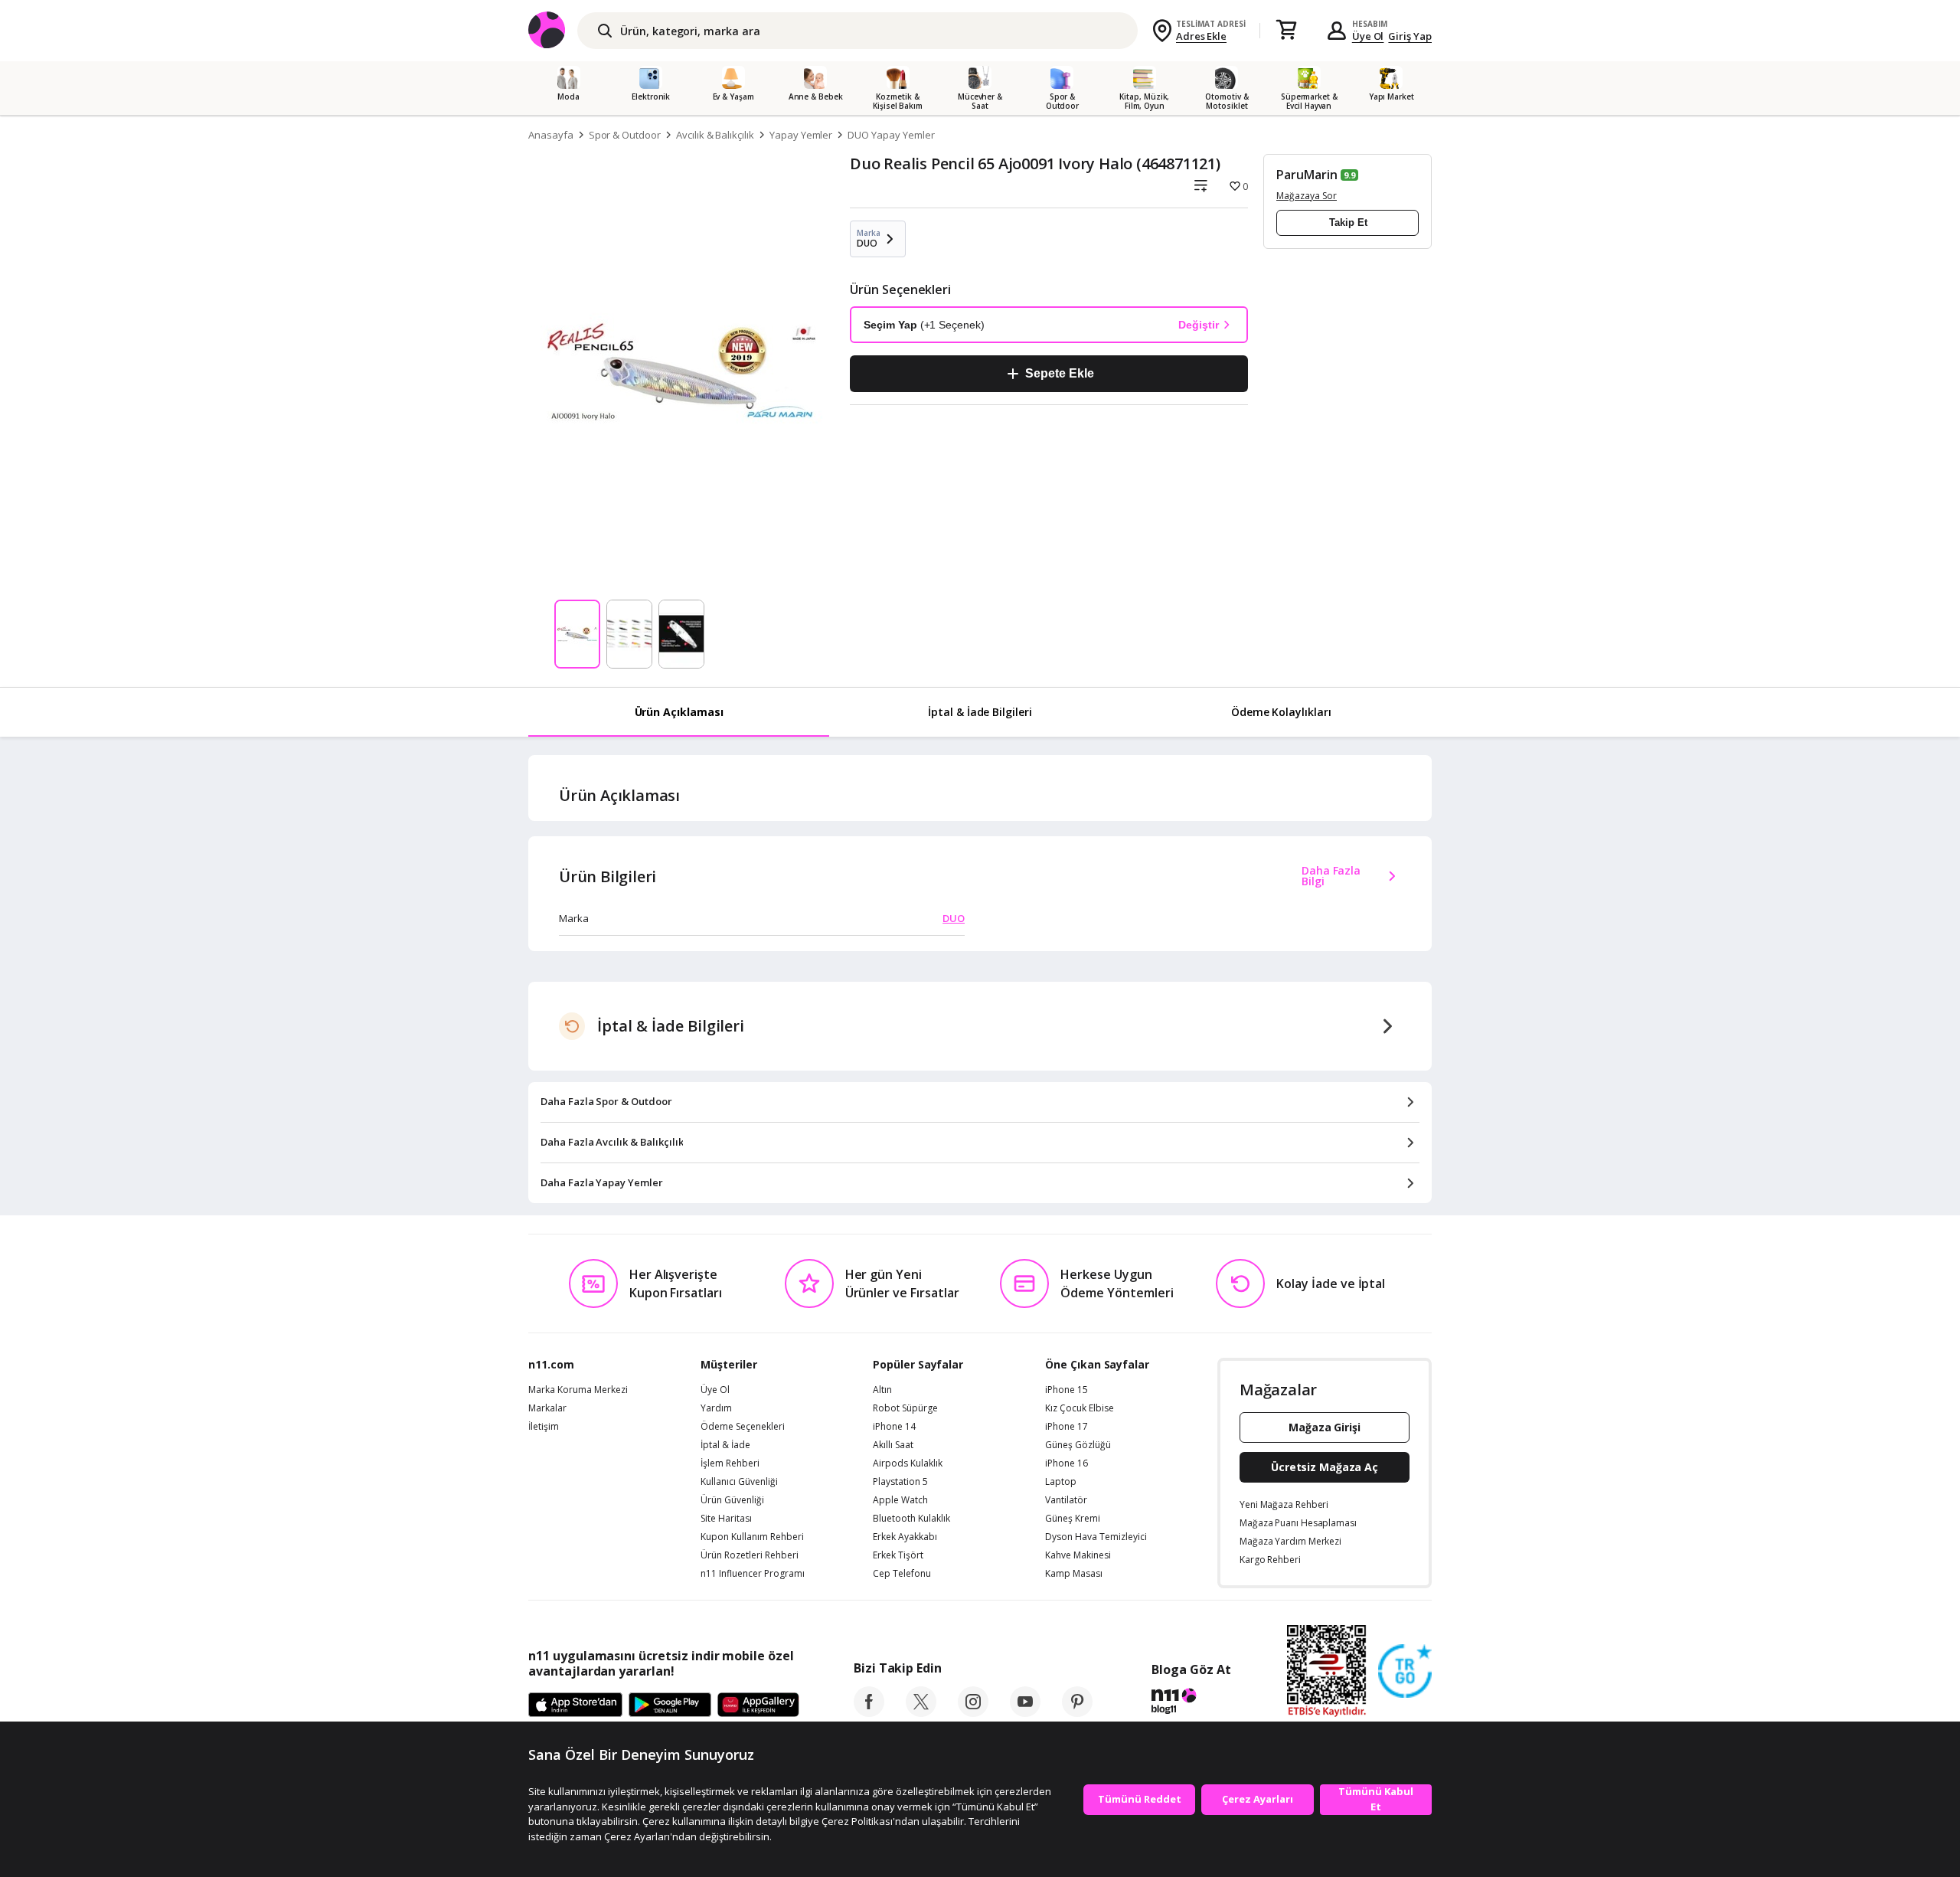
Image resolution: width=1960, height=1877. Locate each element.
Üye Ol (1368, 36)
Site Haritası (726, 1519)
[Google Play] (670, 1705)
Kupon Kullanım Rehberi (752, 1537)
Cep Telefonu (902, 1574)
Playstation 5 (900, 1482)
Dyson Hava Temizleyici (1096, 1537)
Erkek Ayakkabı (905, 1537)
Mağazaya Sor (1307, 196)
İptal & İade (725, 1445)
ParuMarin (1307, 175)
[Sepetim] (1286, 31)
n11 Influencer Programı (753, 1574)
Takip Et (1348, 222)
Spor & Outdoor (625, 135)
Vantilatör (1066, 1500)
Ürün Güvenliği (732, 1500)
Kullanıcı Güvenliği (739, 1482)
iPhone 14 (894, 1427)
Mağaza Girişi (1325, 1427)
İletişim (544, 1427)
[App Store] (575, 1705)
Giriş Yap (1410, 36)
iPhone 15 (1067, 1390)
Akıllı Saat (893, 1445)
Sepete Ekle (1059, 373)
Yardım (716, 1408)
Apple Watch (900, 1500)
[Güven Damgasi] (1405, 1672)
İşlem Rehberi (730, 1463)
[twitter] (921, 1712)
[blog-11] (1191, 1703)
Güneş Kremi (1073, 1519)
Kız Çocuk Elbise (1080, 1408)
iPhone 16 (1067, 1463)
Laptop (1061, 1482)
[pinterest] (1077, 1712)
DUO (954, 918)
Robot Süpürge (905, 1408)
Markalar (547, 1408)
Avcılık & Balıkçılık (715, 135)
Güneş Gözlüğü (1078, 1445)
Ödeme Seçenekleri (743, 1427)
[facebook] (869, 1712)
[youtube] (1025, 1712)
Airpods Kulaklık (908, 1463)
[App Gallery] (758, 1705)
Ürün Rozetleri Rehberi (750, 1555)
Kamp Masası (1074, 1574)
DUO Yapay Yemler (891, 135)
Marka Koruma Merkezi (578, 1390)
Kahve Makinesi (1078, 1555)
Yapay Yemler (801, 135)
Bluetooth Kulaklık (911, 1519)
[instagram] (973, 1712)
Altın (882, 1390)
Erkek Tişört (898, 1555)
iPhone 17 (1067, 1427)
